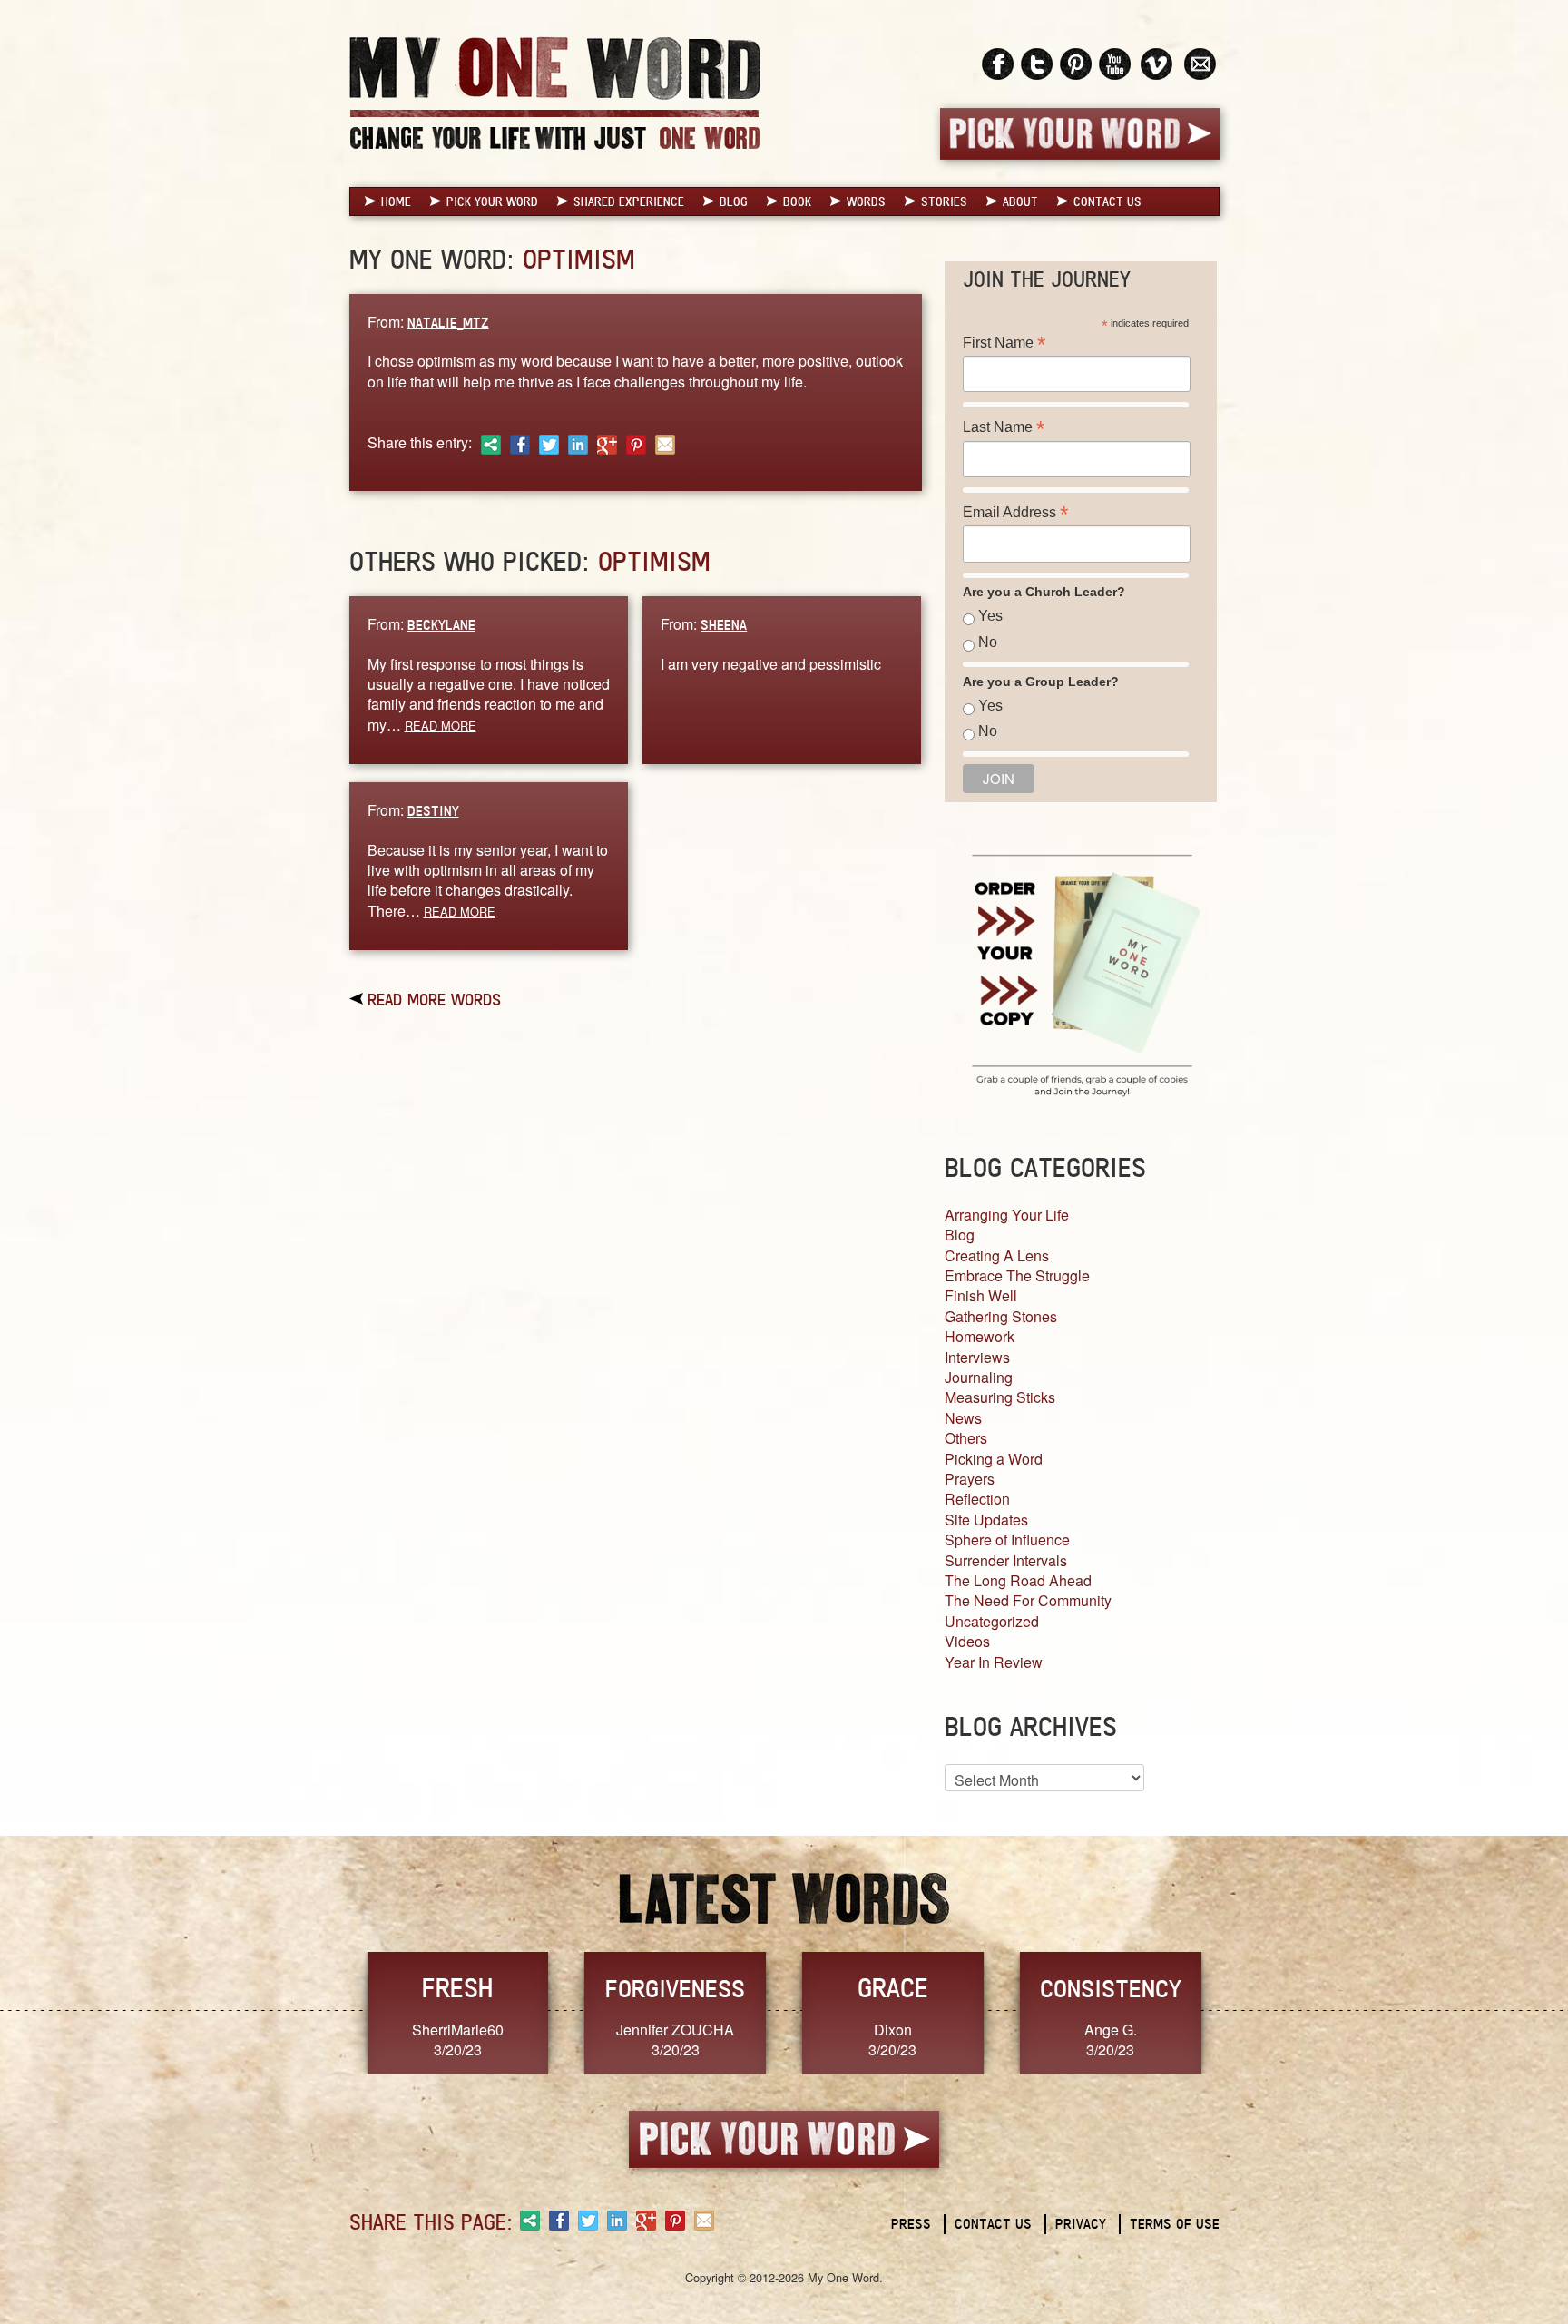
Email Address (1015, 512)
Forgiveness (675, 1988)
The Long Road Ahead (1018, 1580)
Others (966, 1438)
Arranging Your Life (1007, 1215)
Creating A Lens (997, 1255)
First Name (1004, 343)
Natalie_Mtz (448, 323)
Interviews (977, 1357)
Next (1239, 2011)
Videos (967, 1641)
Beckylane (441, 625)
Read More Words (434, 999)
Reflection (977, 1499)
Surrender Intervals (1006, 1560)
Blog (734, 201)
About (1020, 201)
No (988, 642)
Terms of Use (1175, 2224)
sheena (724, 625)
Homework (980, 1336)
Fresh (457, 1988)
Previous (330, 2011)
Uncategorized (992, 1621)
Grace (893, 1988)
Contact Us (1107, 201)
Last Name (1004, 427)
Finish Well (981, 1295)
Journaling (979, 1377)
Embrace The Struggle (1017, 1275)
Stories (944, 201)
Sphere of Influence (1007, 1540)
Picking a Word (994, 1459)
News (963, 1418)
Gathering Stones (1001, 1316)
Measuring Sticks (1000, 1397)
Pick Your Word (492, 201)
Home (396, 201)
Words (866, 201)
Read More (441, 726)
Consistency (1111, 1988)
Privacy (1081, 2224)
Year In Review (994, 1662)
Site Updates (986, 1520)
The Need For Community (1028, 1600)
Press (911, 2224)
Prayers (970, 1479)
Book (797, 201)
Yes (990, 616)
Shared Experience (629, 201)
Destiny (433, 811)
